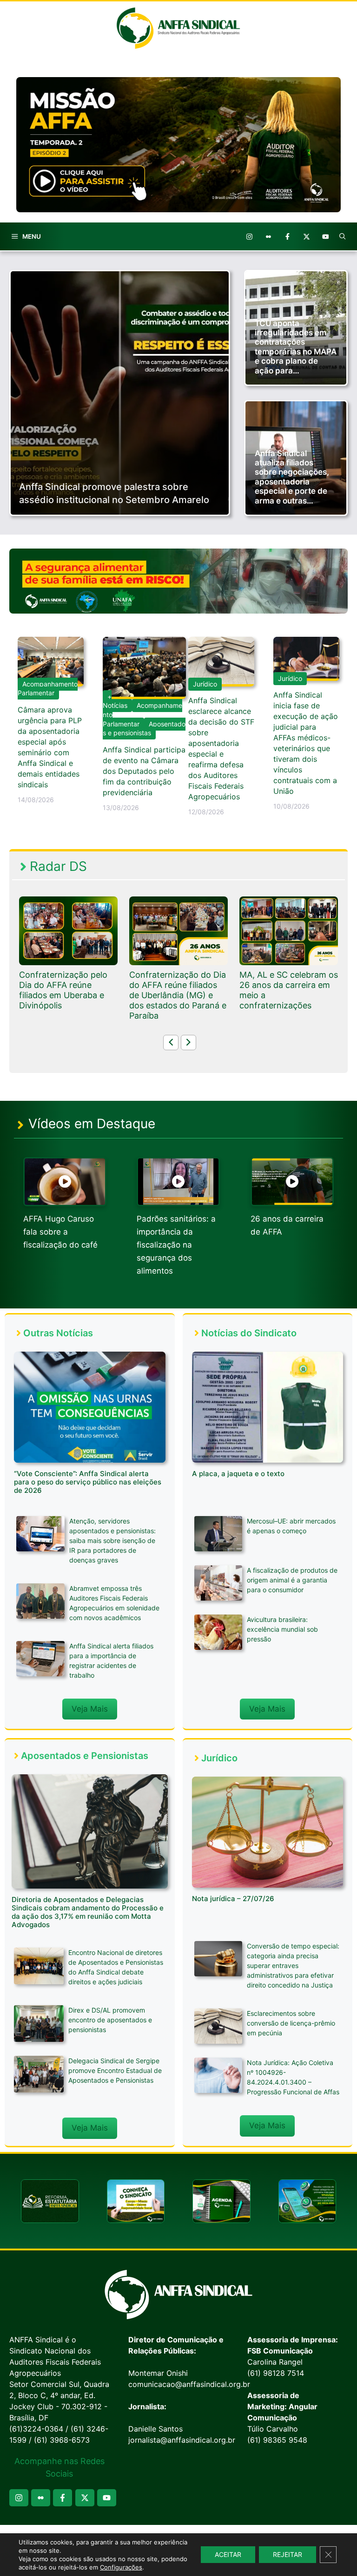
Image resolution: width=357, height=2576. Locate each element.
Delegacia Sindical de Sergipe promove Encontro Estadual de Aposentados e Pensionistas (115, 2070)
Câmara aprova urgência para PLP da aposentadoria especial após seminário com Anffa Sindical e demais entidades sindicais (50, 747)
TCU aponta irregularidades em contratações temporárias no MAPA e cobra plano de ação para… (296, 347)
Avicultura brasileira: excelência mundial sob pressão (282, 1629)
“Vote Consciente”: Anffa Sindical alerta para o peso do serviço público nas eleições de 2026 (88, 1482)
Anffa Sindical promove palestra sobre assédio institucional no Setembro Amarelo (114, 493)
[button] (343, 236)
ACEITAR (228, 2554)
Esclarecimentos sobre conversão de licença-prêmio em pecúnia (291, 2023)
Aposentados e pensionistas (144, 729)
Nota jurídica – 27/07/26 (233, 1899)
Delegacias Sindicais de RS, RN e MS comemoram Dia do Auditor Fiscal (285, 990)
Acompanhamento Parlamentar (48, 689)
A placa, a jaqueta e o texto (238, 1474)
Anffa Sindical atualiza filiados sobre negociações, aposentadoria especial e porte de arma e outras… (292, 477)
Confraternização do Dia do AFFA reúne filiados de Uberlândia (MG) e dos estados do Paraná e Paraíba (68, 995)
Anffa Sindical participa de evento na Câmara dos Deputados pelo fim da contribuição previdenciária (144, 771)
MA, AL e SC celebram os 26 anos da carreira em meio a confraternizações (178, 990)
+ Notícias (115, 701)
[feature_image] (68, 930)
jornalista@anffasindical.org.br (182, 2440)
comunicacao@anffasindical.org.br (189, 2384)
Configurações (121, 2567)
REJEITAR (288, 2554)
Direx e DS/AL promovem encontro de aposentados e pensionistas (110, 2020)
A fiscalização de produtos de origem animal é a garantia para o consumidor (292, 1580)
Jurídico (205, 684)
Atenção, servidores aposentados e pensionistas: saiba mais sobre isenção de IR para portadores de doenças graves (112, 1540)
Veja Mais (90, 1709)
